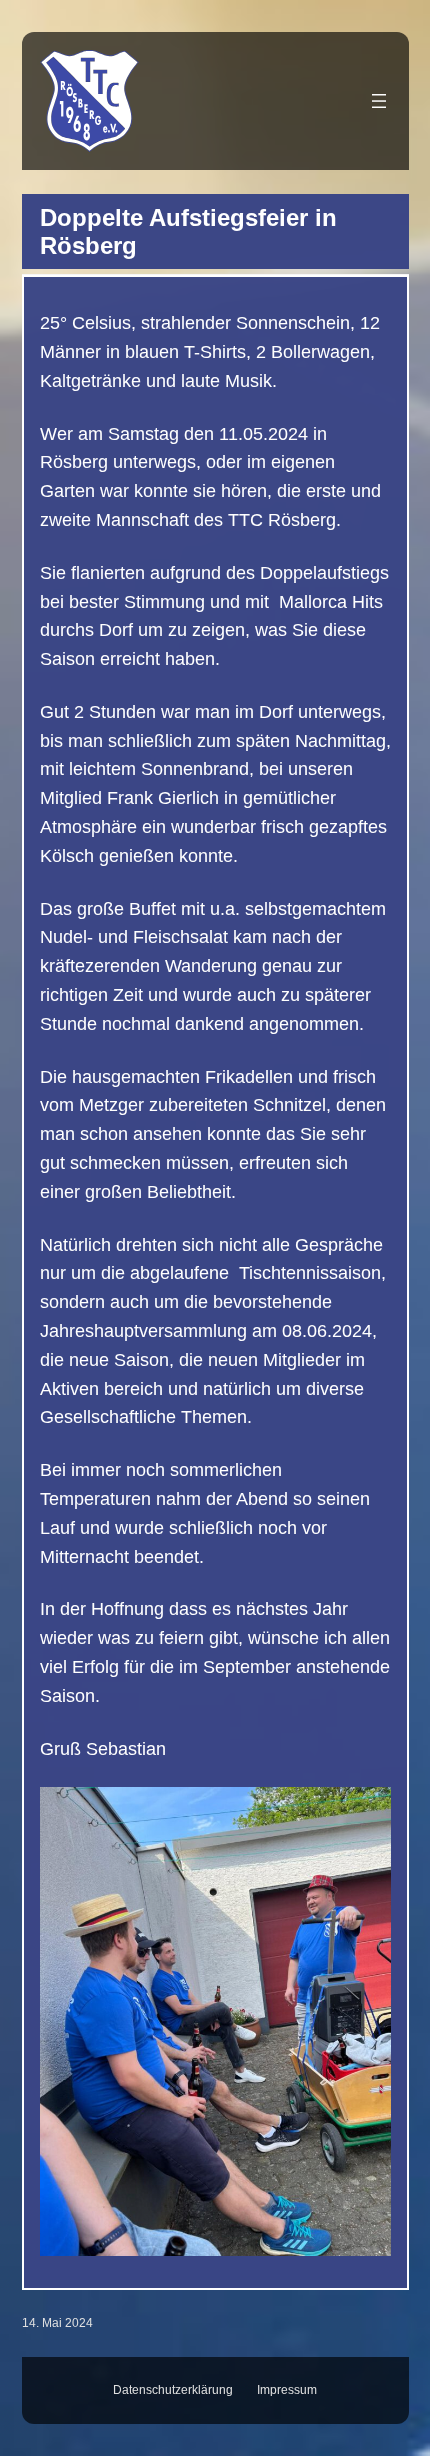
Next (366, 2016)
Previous (65, 2016)
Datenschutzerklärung (173, 2390)
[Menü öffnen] (379, 101)
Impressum (287, 2390)
